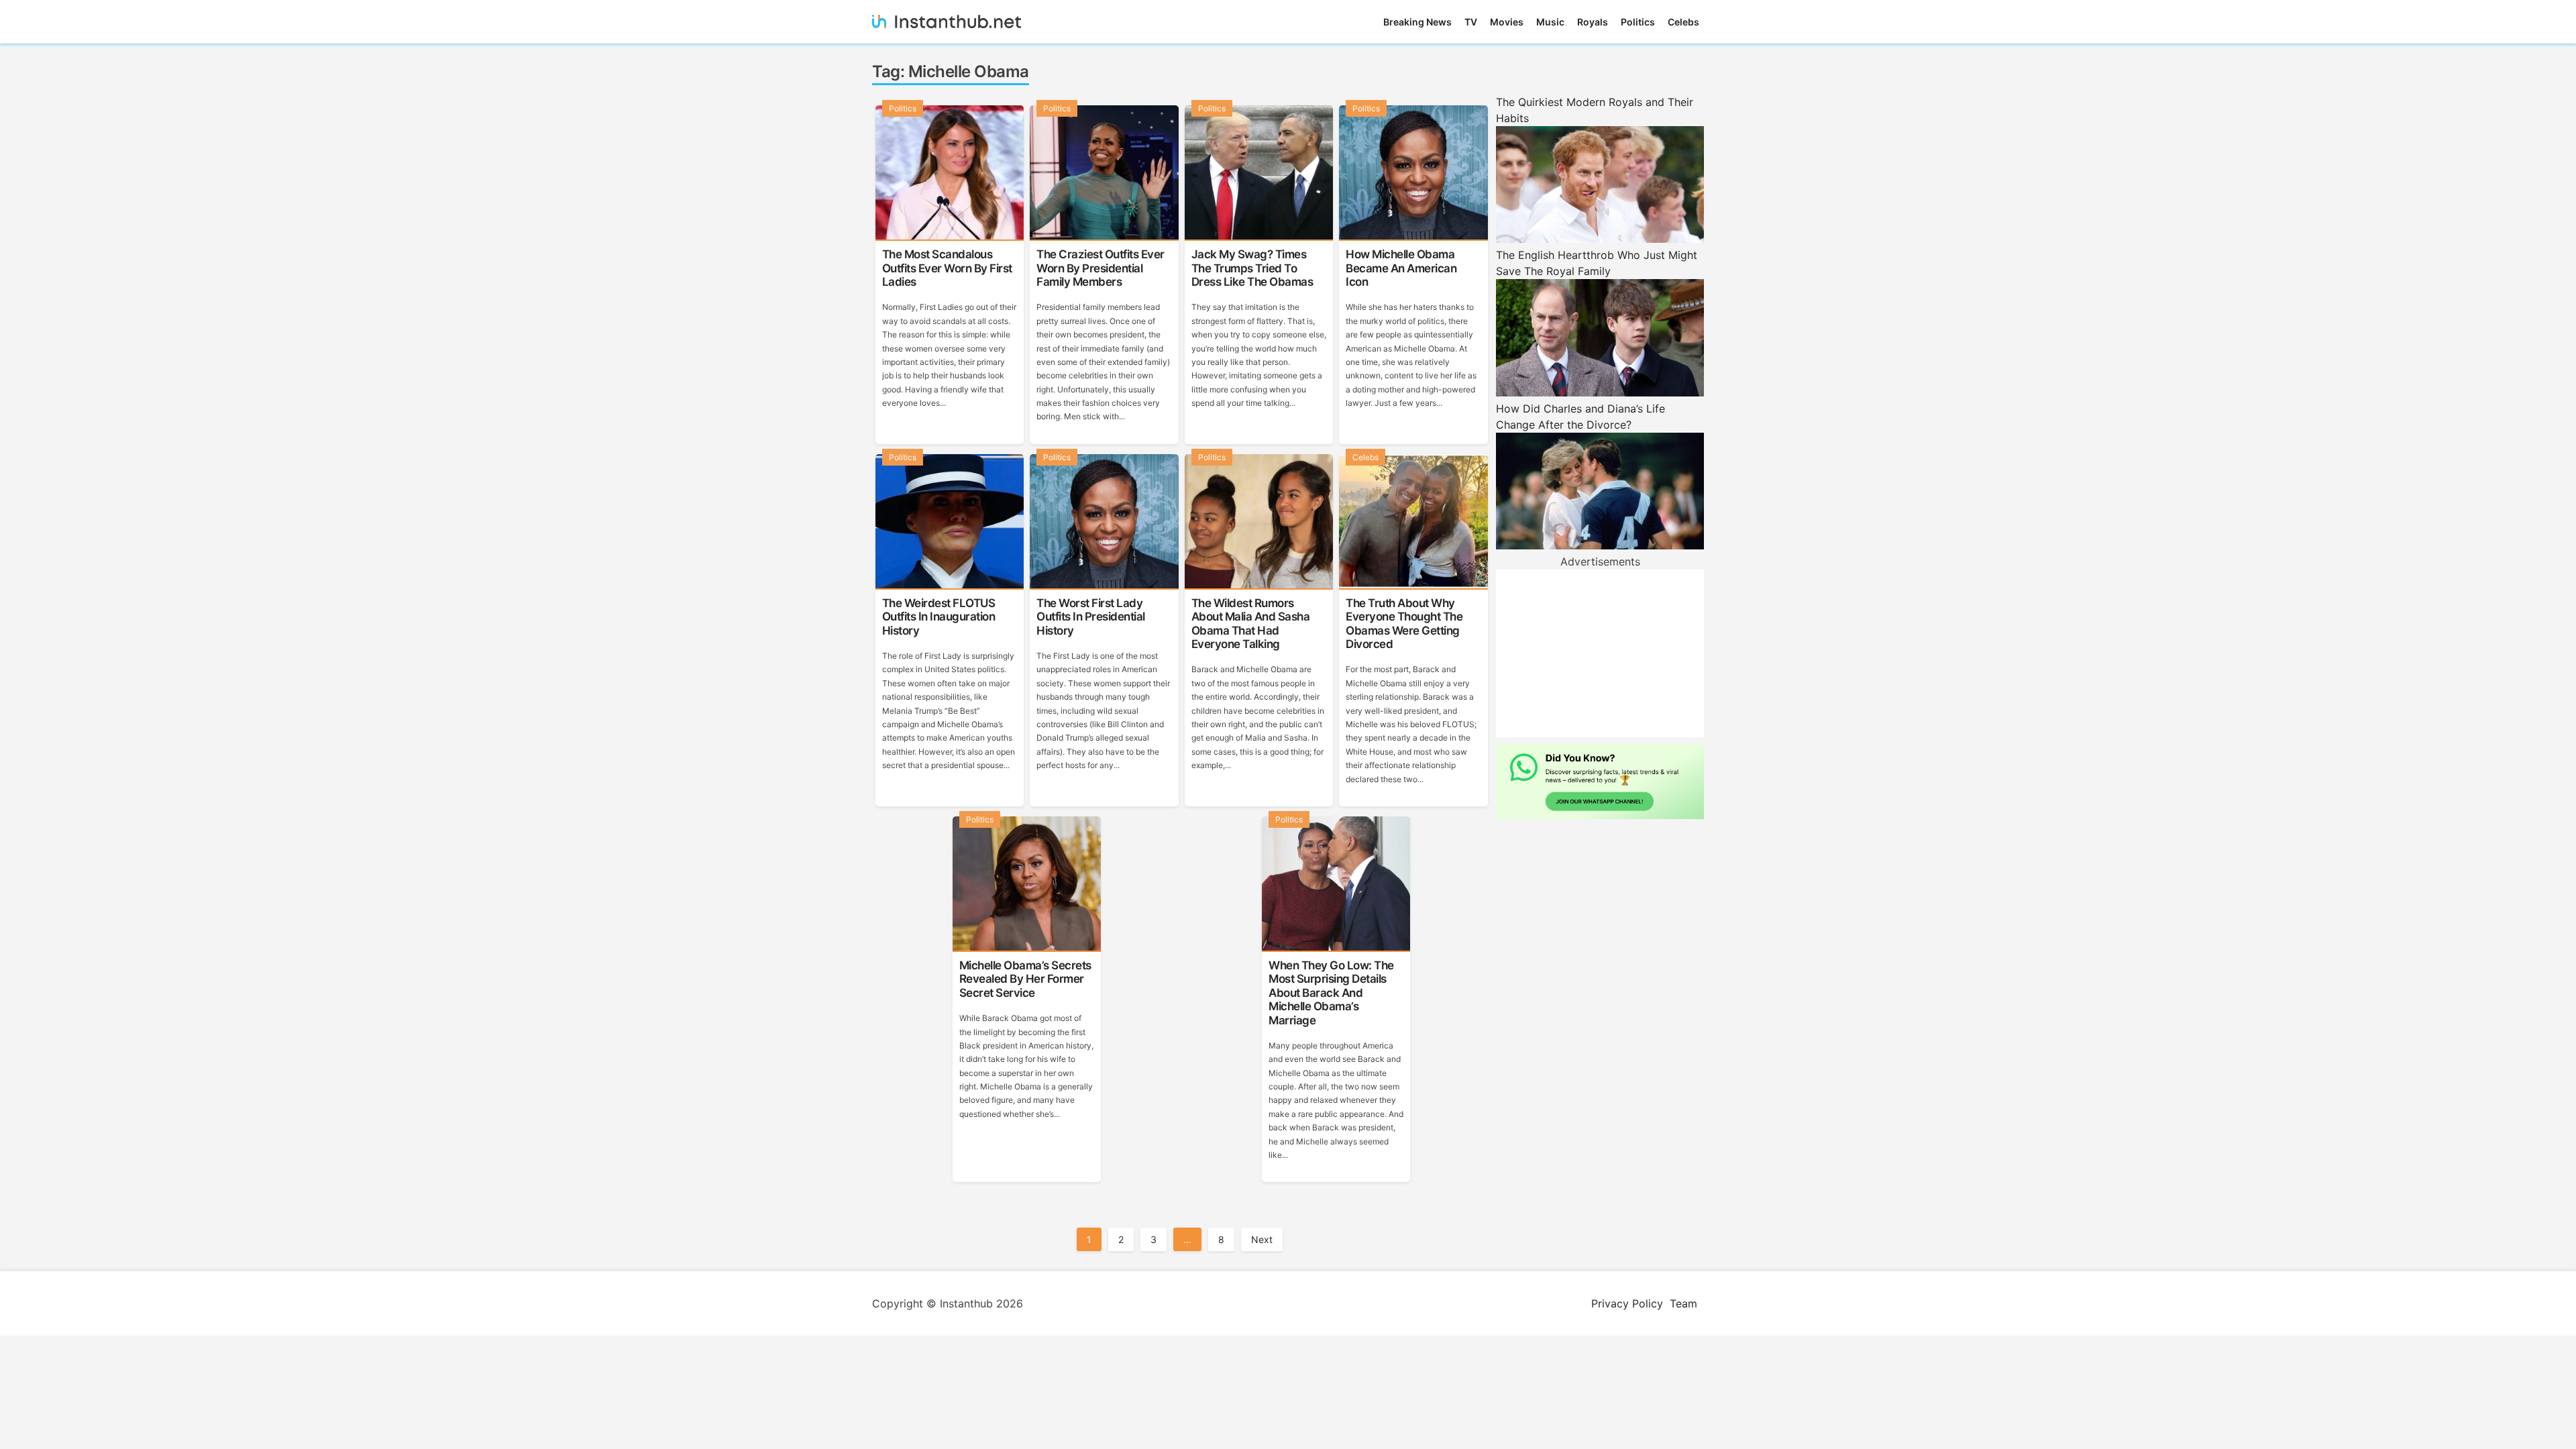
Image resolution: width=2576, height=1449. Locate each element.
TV (1471, 22)
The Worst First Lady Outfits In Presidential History (1091, 617)
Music (1550, 22)
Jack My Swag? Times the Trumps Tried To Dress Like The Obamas (1252, 268)
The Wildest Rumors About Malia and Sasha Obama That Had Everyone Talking (1251, 624)
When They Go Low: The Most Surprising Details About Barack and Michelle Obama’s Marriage (1331, 993)
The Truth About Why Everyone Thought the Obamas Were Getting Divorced (1404, 624)
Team (1683, 1303)
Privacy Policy (1627, 1303)
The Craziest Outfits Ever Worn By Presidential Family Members (1101, 268)
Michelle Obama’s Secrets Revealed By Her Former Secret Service (1025, 979)
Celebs (1683, 22)
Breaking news (1417, 22)
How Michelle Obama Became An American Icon (1401, 268)
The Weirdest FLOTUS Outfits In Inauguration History (939, 617)
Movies (1507, 22)
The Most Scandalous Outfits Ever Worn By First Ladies (947, 268)
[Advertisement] (1600, 653)
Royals (1593, 22)
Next (1262, 1239)
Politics (1638, 22)
